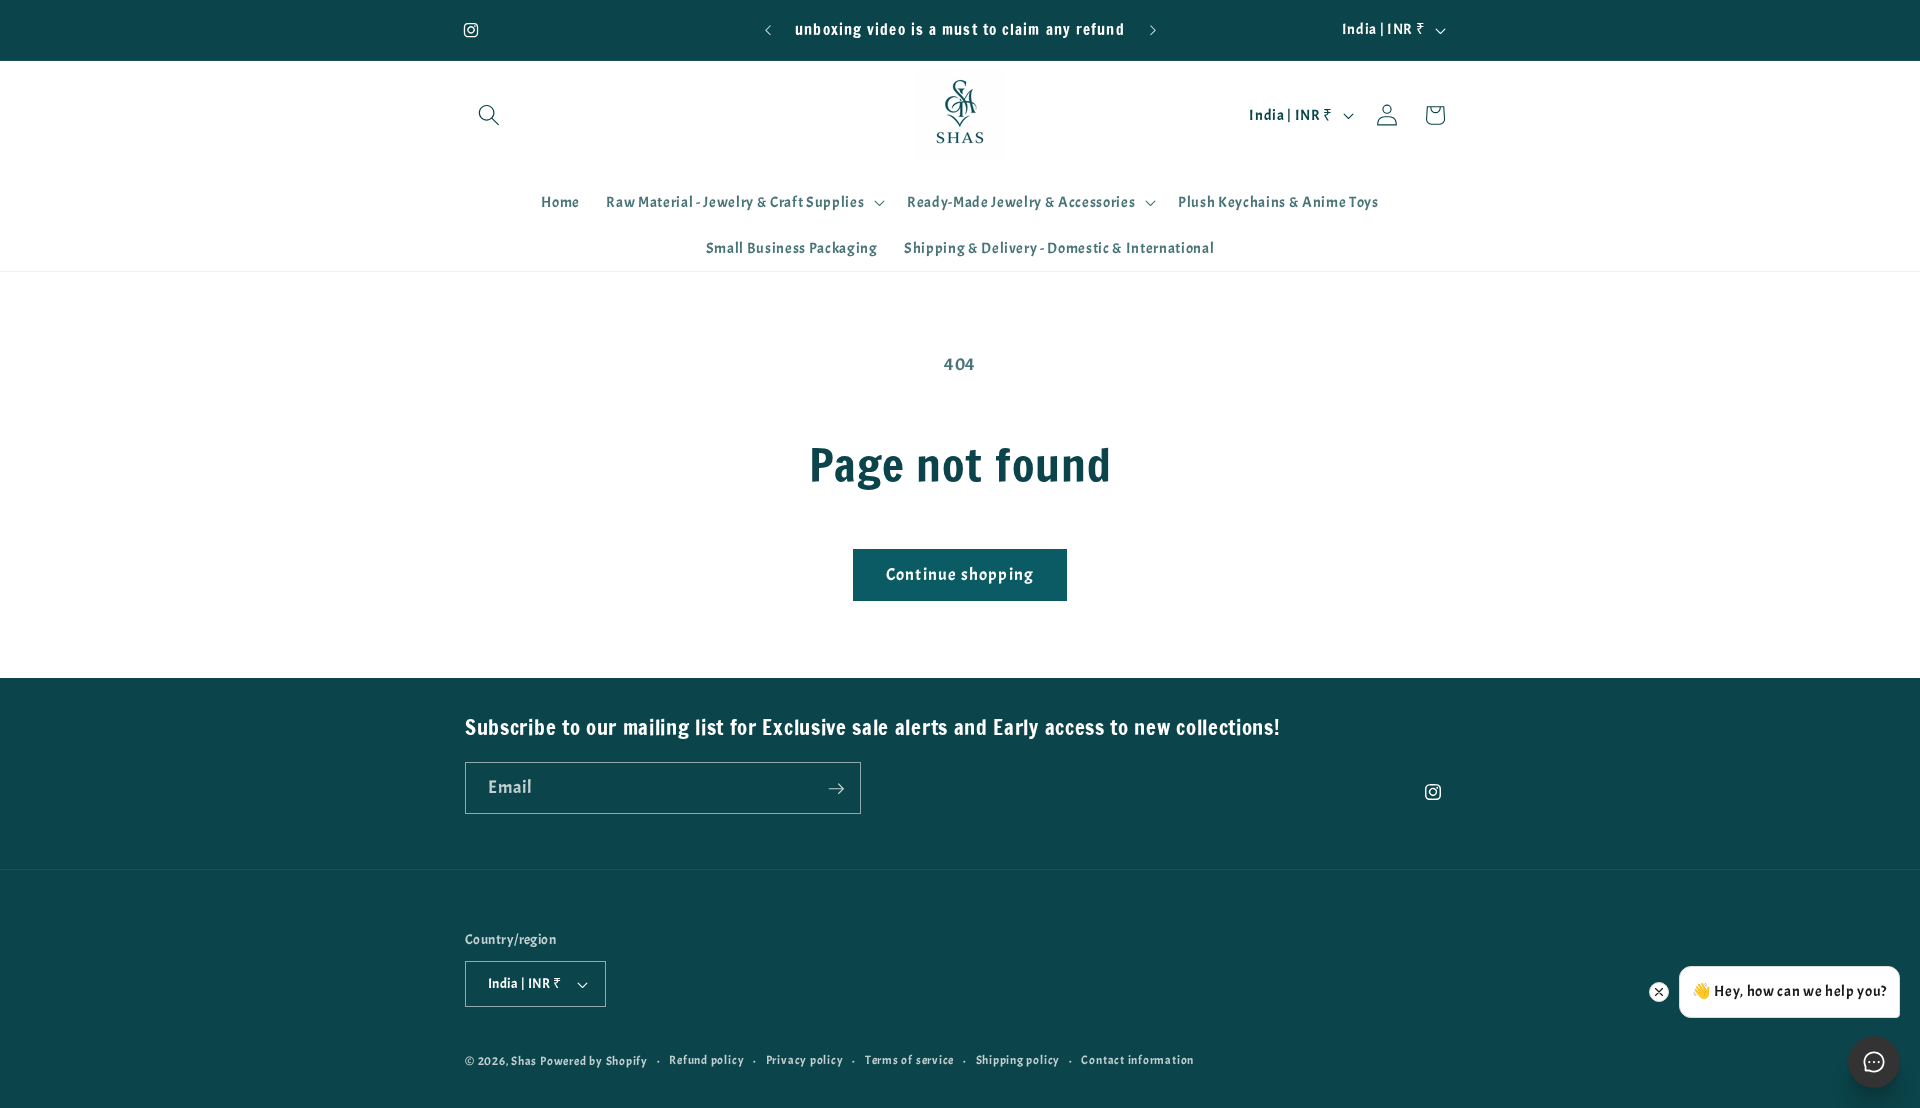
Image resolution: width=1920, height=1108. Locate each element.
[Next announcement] (1153, 30)
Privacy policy (805, 1060)
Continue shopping (960, 574)
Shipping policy (1018, 1060)
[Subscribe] (836, 789)
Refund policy (706, 1060)
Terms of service (909, 1060)
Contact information (1137, 1060)
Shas (524, 1061)
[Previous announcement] (768, 30)
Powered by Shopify (594, 1061)
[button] (489, 115)
